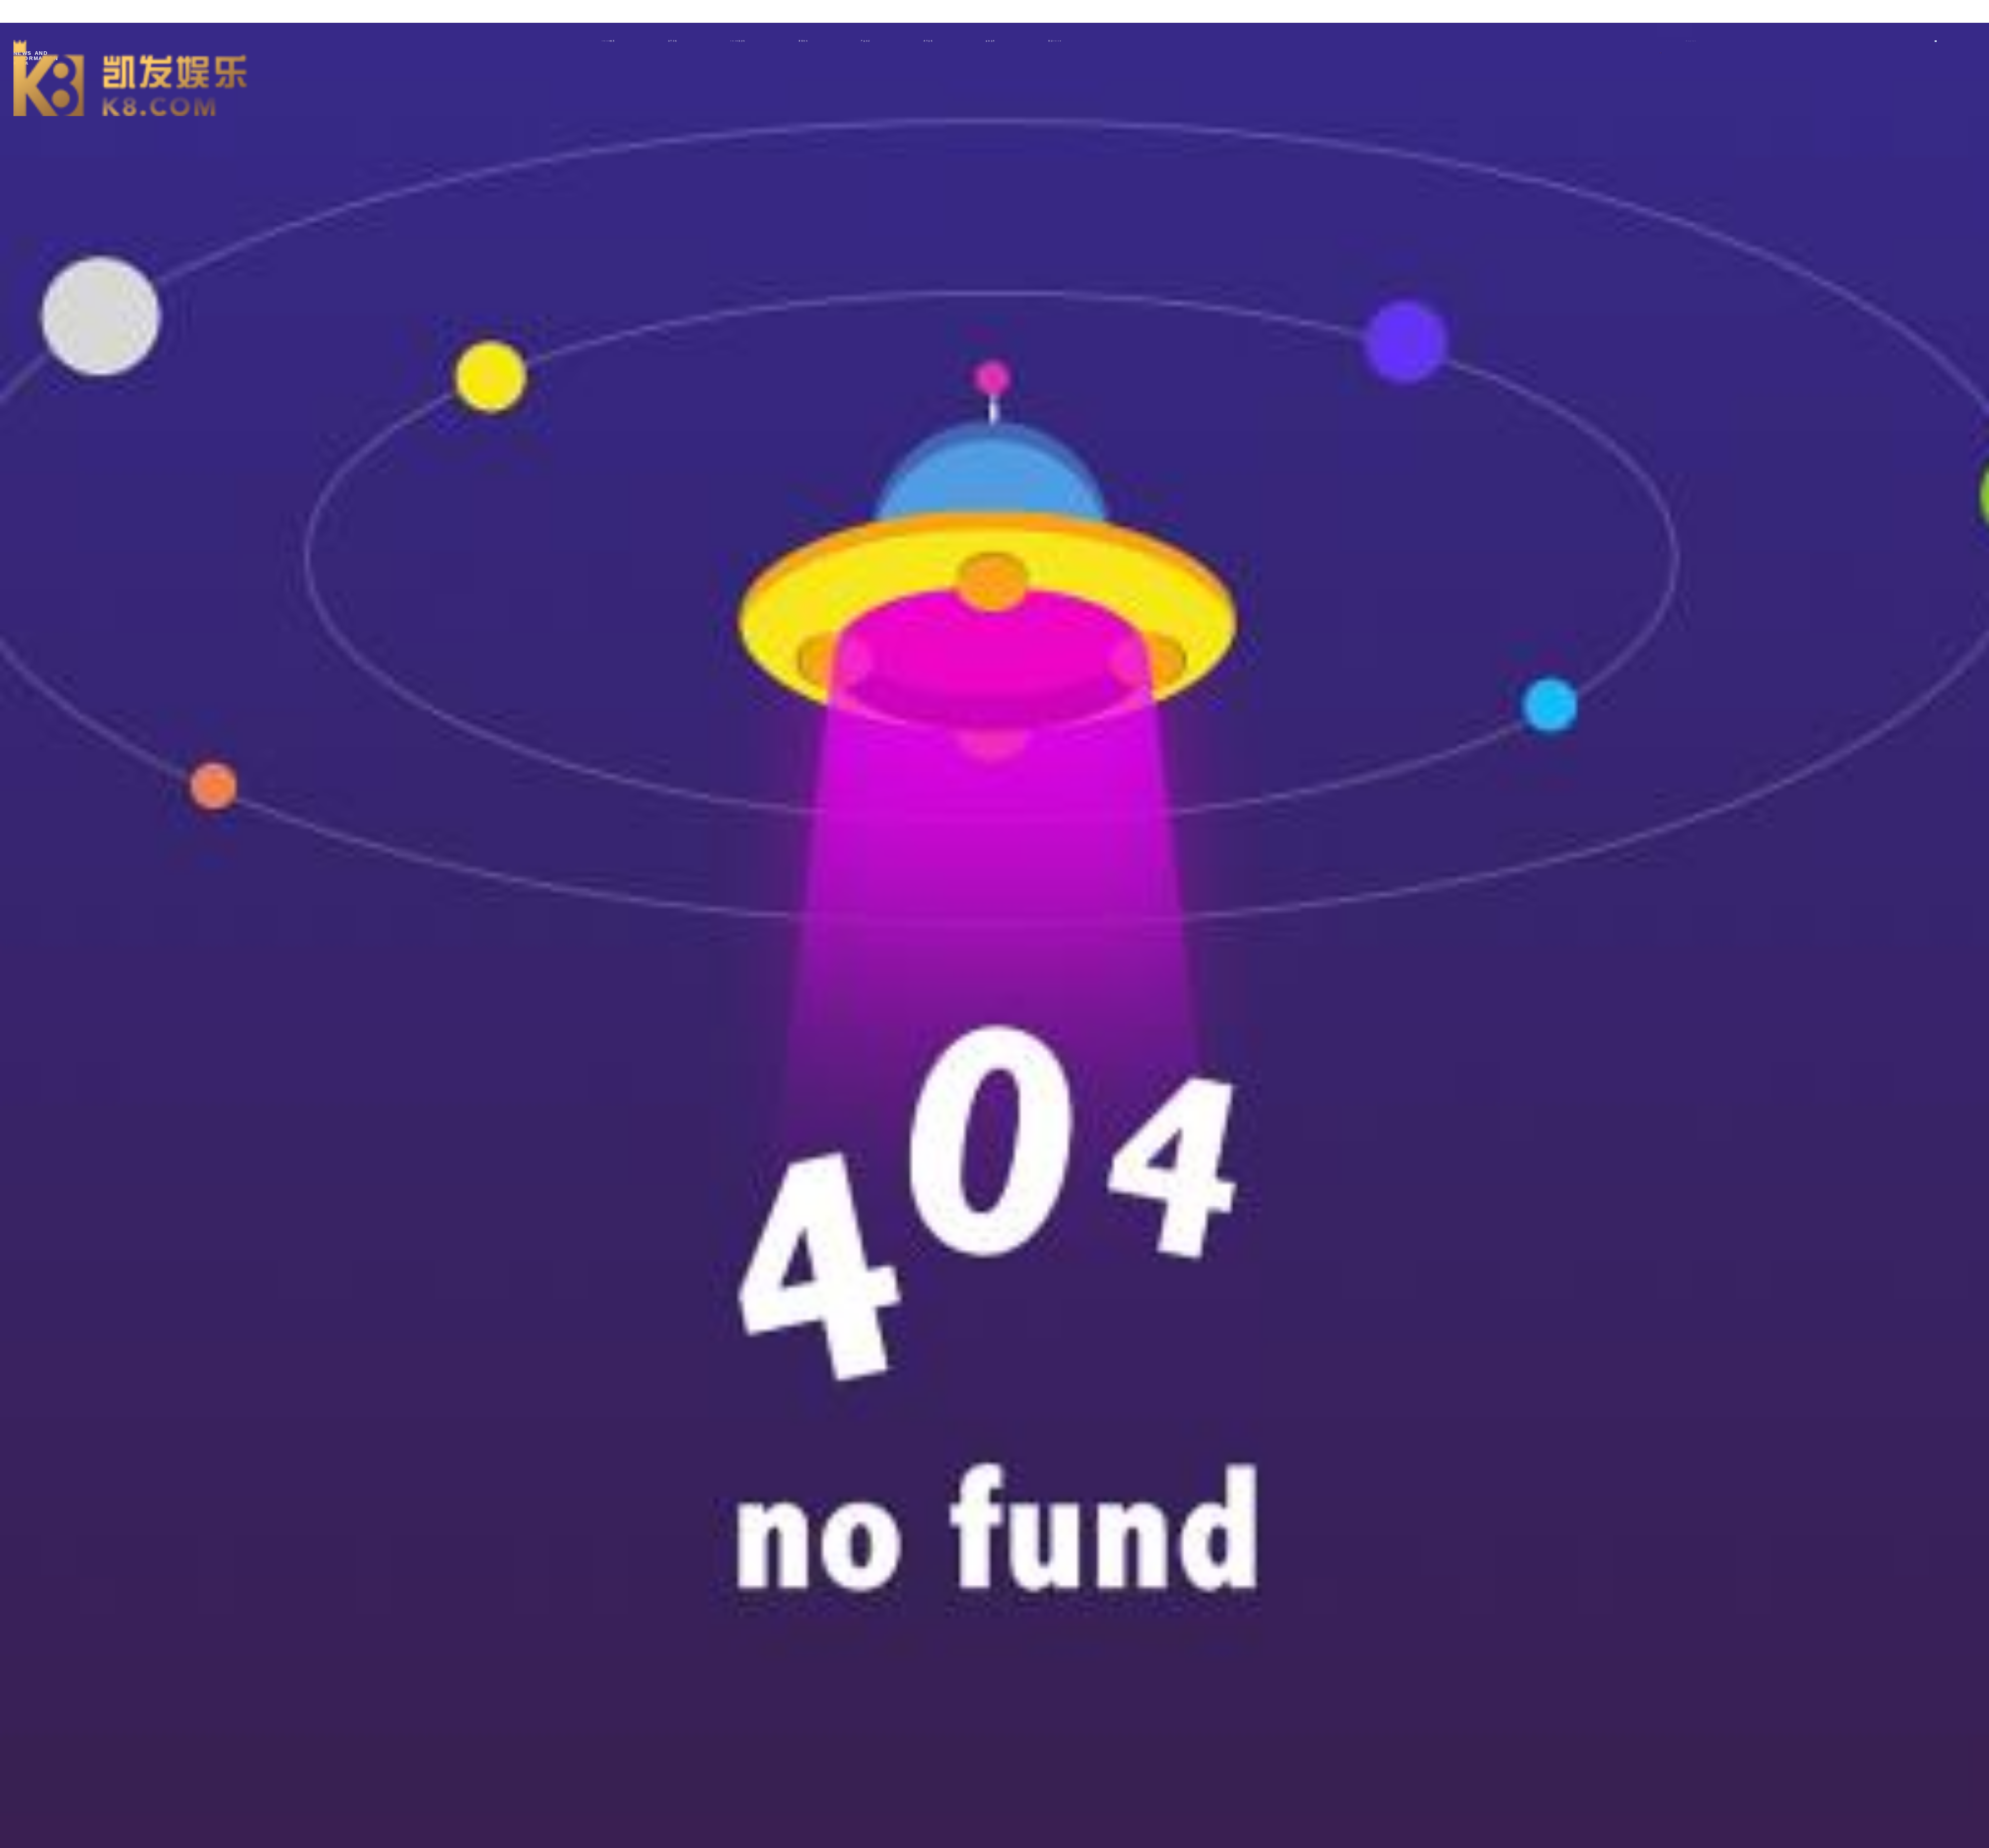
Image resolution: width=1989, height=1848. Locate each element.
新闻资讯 (803, 41)
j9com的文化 (738, 41)
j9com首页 (608, 41)
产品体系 (866, 41)
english (1691, 41)
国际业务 (990, 41)
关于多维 (673, 41)
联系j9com (1055, 41)
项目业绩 (928, 41)
